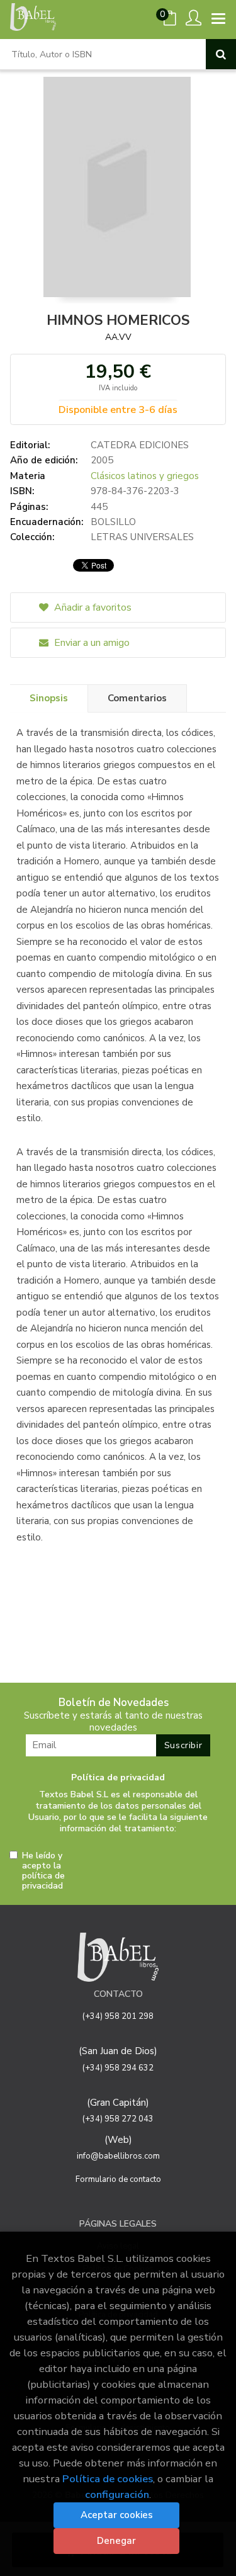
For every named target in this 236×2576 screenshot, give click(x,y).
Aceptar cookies (117, 2515)
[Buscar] (221, 54)
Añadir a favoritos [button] (92, 607)
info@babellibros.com (118, 2156)
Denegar (116, 2541)
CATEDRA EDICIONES (140, 445)
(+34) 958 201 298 (118, 2016)
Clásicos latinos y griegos (145, 476)
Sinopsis (49, 698)
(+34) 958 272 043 (118, 2119)
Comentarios (137, 698)
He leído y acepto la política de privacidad (43, 1871)
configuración (117, 2494)
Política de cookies (108, 2479)
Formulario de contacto (118, 2179)
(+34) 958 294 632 (118, 2068)
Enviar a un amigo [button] (91, 643)
